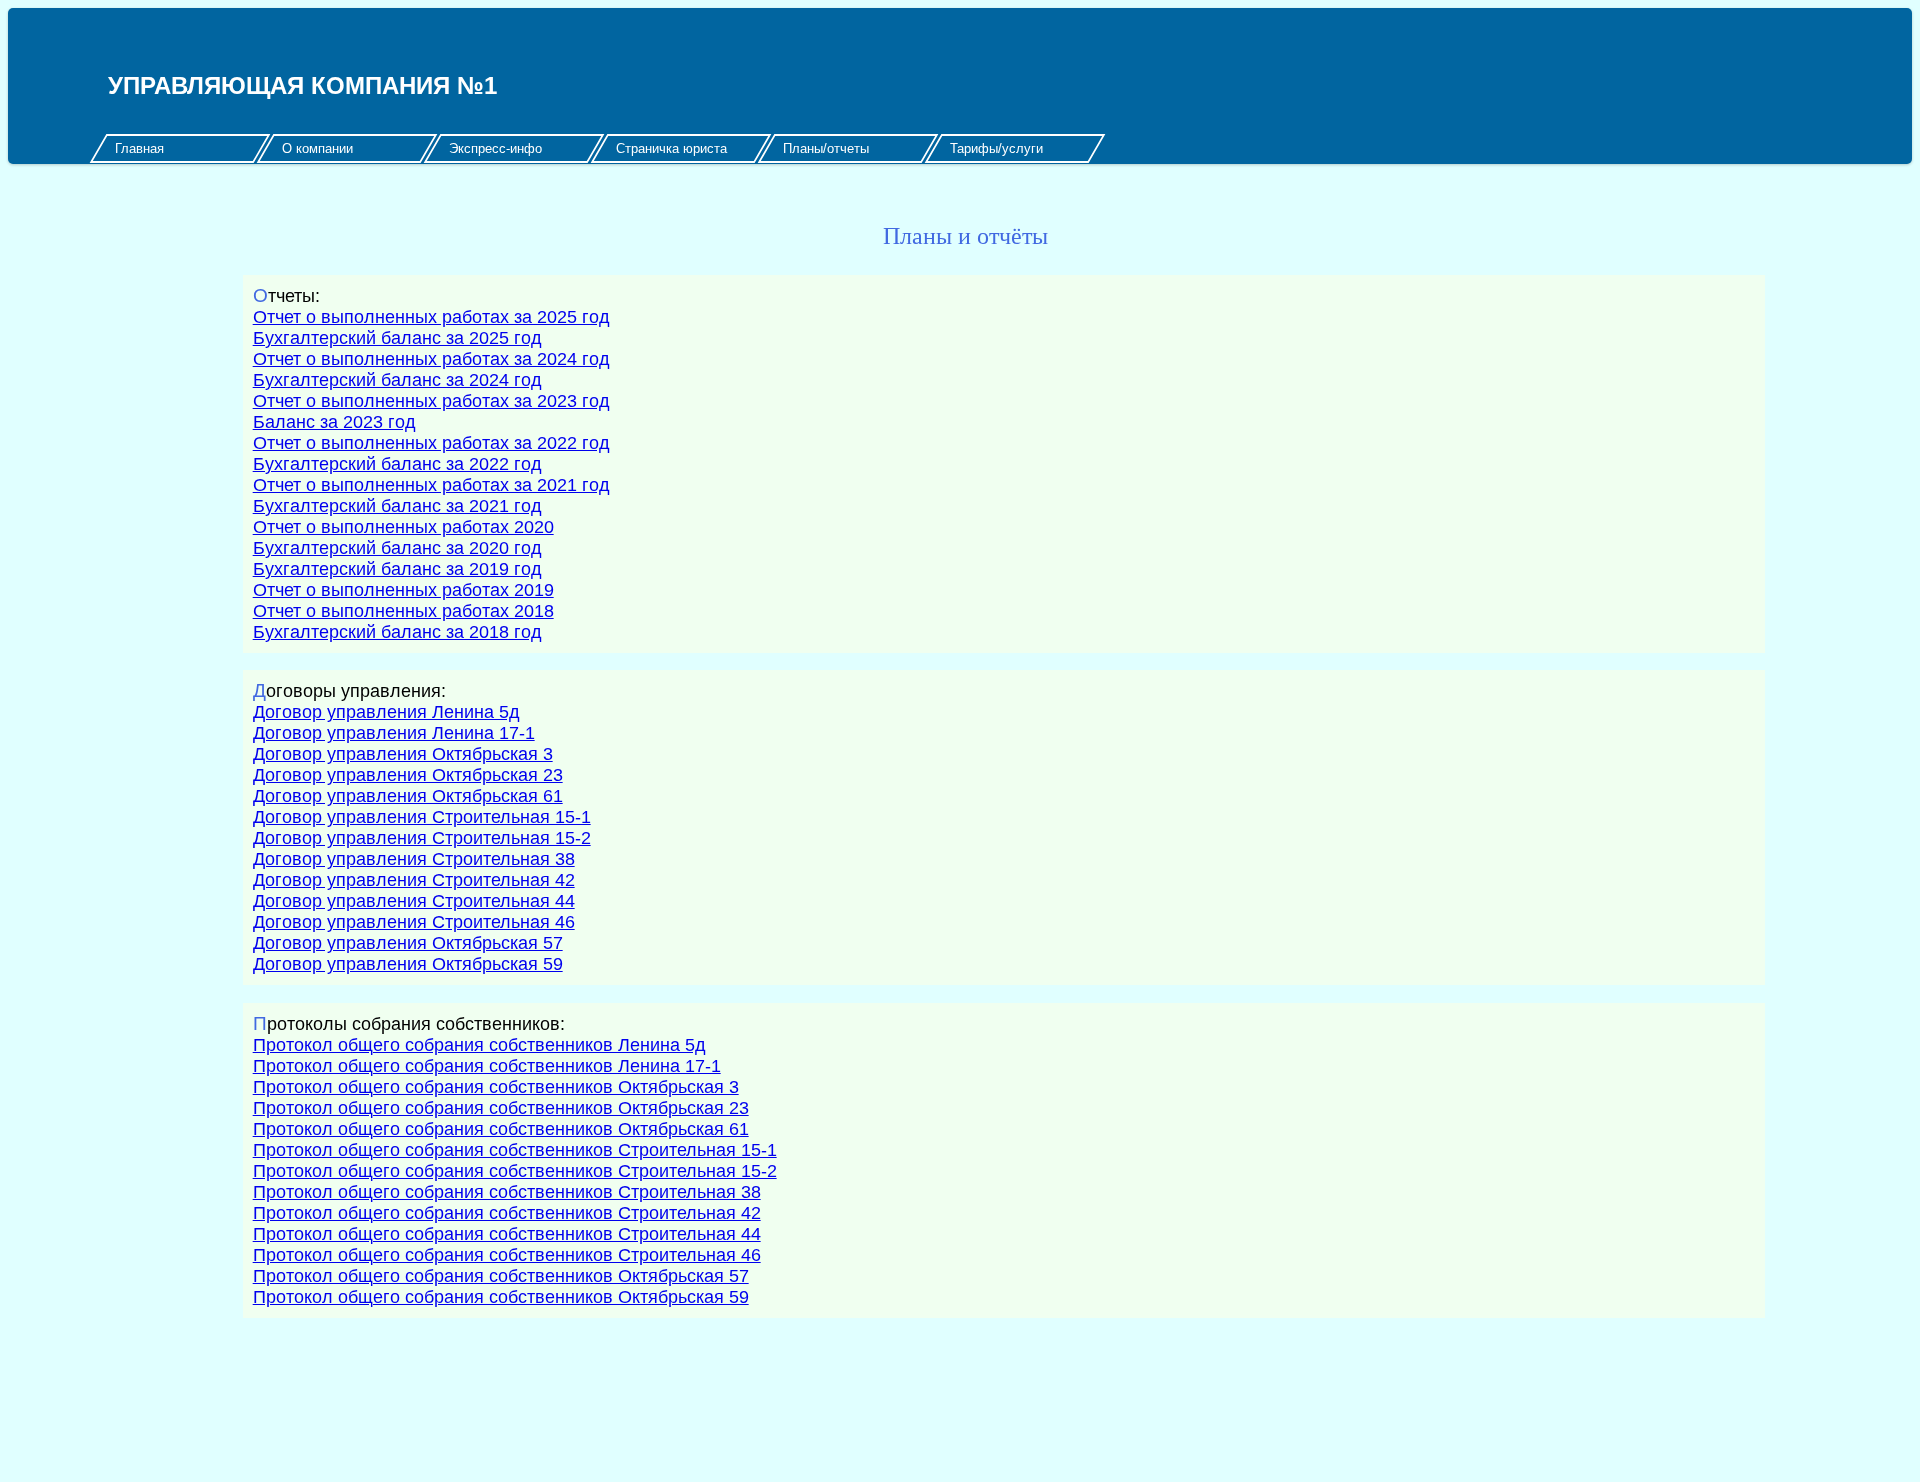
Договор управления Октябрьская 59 (408, 964)
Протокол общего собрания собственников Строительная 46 (507, 1255)
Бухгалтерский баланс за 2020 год (397, 548)
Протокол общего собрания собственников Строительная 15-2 (515, 1171)
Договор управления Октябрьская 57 (408, 943)
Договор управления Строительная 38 (414, 859)
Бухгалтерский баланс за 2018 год (397, 632)
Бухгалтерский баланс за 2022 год (397, 464)
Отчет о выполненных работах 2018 (403, 611)
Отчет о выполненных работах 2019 (403, 590)
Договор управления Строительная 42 (414, 880)
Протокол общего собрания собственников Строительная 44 (507, 1234)
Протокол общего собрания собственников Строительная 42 (507, 1213)
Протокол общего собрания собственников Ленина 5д (479, 1045)
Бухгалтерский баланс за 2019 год (397, 569)
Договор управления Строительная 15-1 (422, 817)
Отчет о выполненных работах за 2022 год (431, 443)
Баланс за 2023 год (334, 422)
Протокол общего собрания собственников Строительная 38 (507, 1192)
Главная (139, 148)
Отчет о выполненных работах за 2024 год (431, 359)
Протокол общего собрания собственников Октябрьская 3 (496, 1087)
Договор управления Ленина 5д (386, 712)
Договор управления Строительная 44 (414, 901)
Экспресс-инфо (495, 148)
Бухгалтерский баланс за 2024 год (397, 380)
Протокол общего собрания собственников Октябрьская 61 (501, 1129)
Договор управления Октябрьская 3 (403, 754)
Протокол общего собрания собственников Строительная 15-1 (515, 1150)
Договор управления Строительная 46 (414, 922)
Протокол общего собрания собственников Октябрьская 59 (501, 1297)
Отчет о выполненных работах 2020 (403, 527)
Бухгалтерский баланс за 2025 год (397, 338)
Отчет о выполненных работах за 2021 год (431, 485)
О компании (317, 148)
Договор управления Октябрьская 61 (408, 796)
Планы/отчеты (826, 148)
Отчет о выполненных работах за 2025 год (431, 317)
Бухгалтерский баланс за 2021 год (397, 506)
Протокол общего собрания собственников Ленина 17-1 (487, 1066)
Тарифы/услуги (996, 148)
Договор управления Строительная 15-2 (422, 838)
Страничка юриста (671, 148)
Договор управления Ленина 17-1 (394, 733)
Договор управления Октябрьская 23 (408, 775)
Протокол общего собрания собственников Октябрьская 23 (501, 1108)
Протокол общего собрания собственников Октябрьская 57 (501, 1276)
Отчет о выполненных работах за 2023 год (431, 401)
